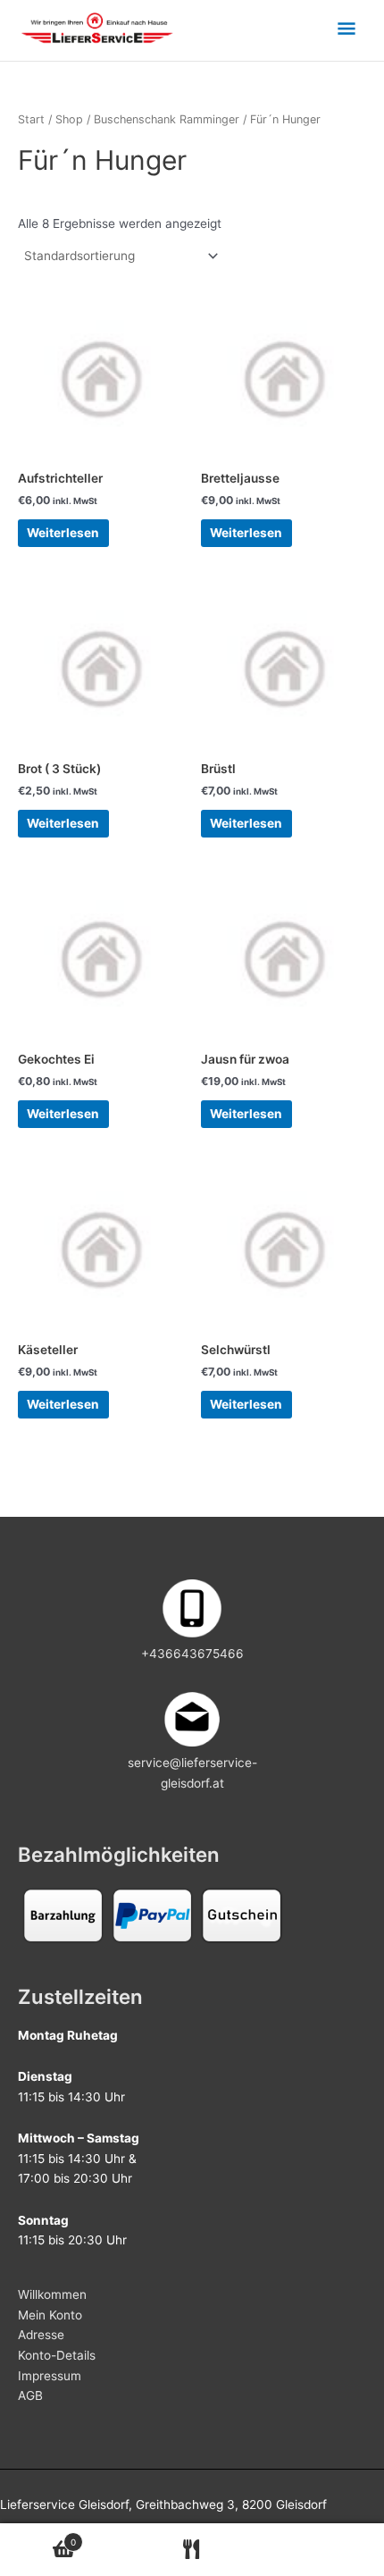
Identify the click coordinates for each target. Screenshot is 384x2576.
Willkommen (52, 2294)
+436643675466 (192, 1654)
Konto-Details (57, 2355)
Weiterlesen (63, 533)
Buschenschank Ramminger (167, 119)
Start (31, 119)
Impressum (50, 2376)
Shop (69, 119)
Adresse (41, 2335)
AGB (30, 2395)
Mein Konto (50, 2315)
